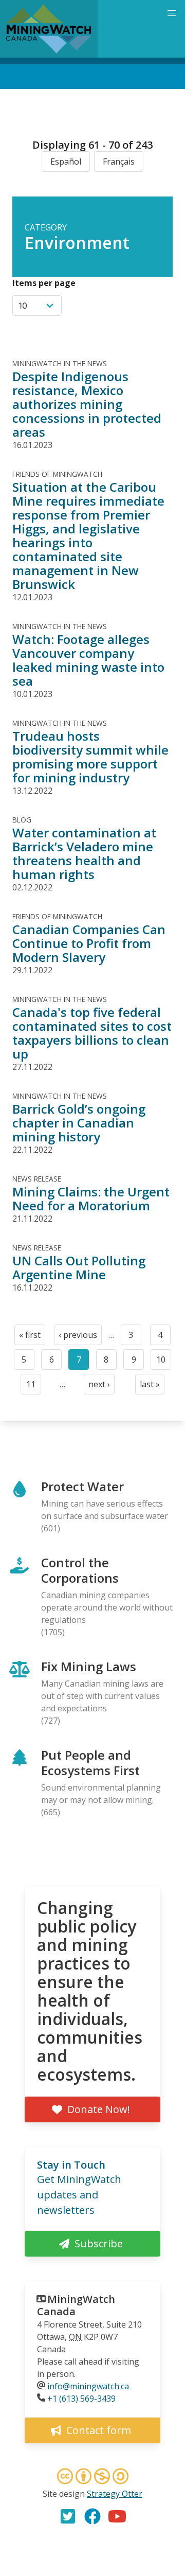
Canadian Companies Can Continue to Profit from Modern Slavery (89, 943)
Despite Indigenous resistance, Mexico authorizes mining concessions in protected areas (87, 404)
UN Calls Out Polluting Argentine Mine (79, 1267)
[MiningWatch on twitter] (68, 2516)
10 (164, 1362)
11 (34, 1387)
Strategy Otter (115, 2494)
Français (119, 162)
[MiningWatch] (49, 29)
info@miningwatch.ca (88, 2386)
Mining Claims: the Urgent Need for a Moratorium (91, 1198)
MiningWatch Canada (76, 2305)
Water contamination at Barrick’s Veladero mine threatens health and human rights (84, 853)
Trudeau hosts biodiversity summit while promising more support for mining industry (90, 757)
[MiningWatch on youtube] (117, 2516)
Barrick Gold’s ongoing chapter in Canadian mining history (79, 1123)
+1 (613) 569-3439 (81, 2399)
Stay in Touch (71, 2165)
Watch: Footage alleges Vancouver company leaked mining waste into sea (88, 660)
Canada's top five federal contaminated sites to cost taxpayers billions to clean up (92, 1033)
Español (66, 162)
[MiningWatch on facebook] (92, 2516)
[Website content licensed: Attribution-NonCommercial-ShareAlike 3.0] (92, 2478)
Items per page (44, 283)
